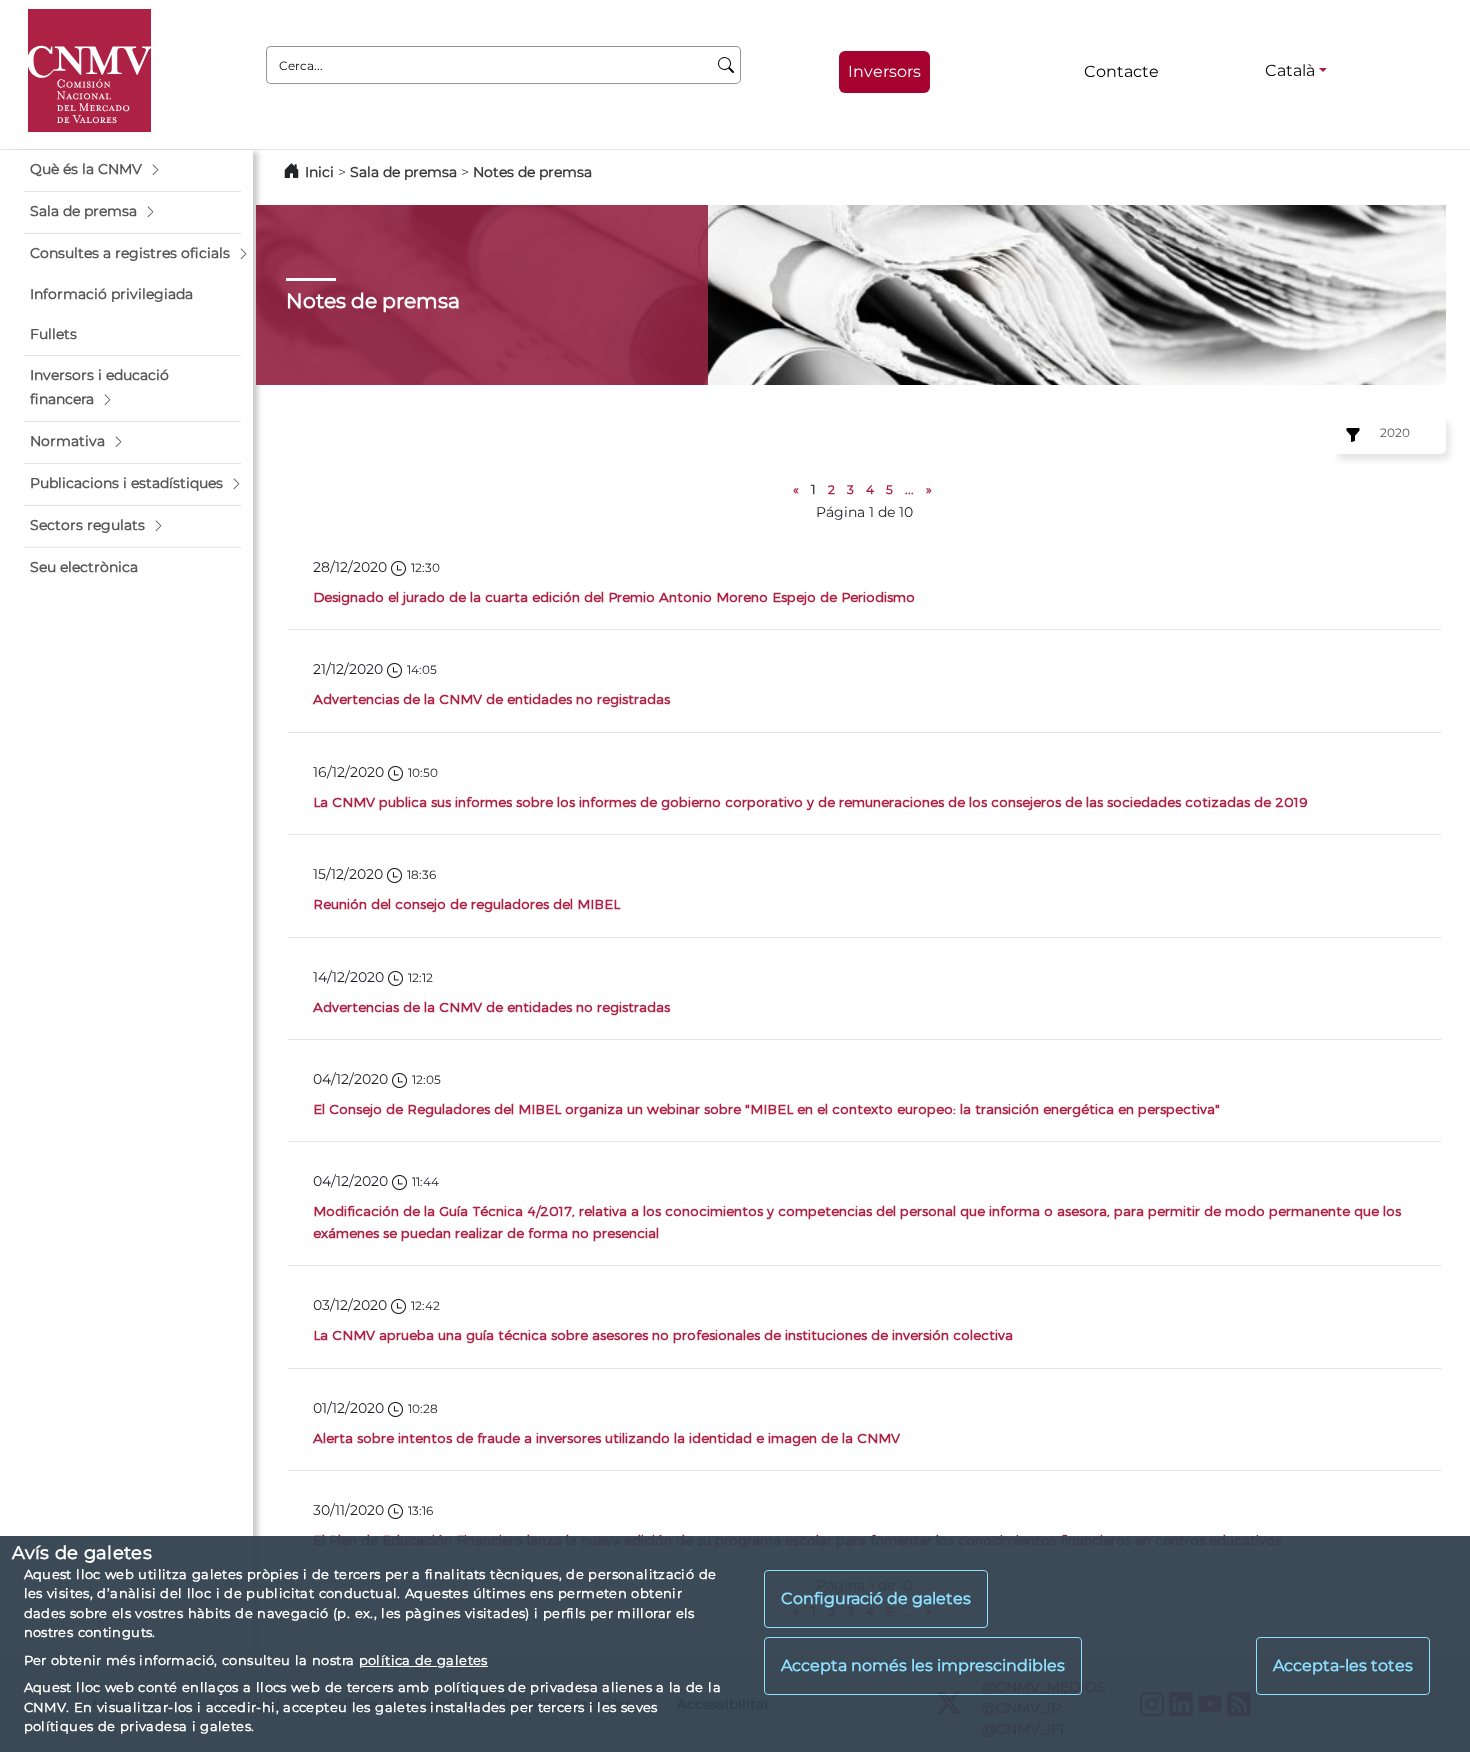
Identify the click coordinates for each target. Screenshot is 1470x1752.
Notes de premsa (532, 172)
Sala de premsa (405, 172)
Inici (319, 172)
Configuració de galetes (876, 1598)
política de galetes (423, 1660)
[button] (132, 170)
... (909, 489)
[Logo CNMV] (89, 70)
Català (1290, 70)
